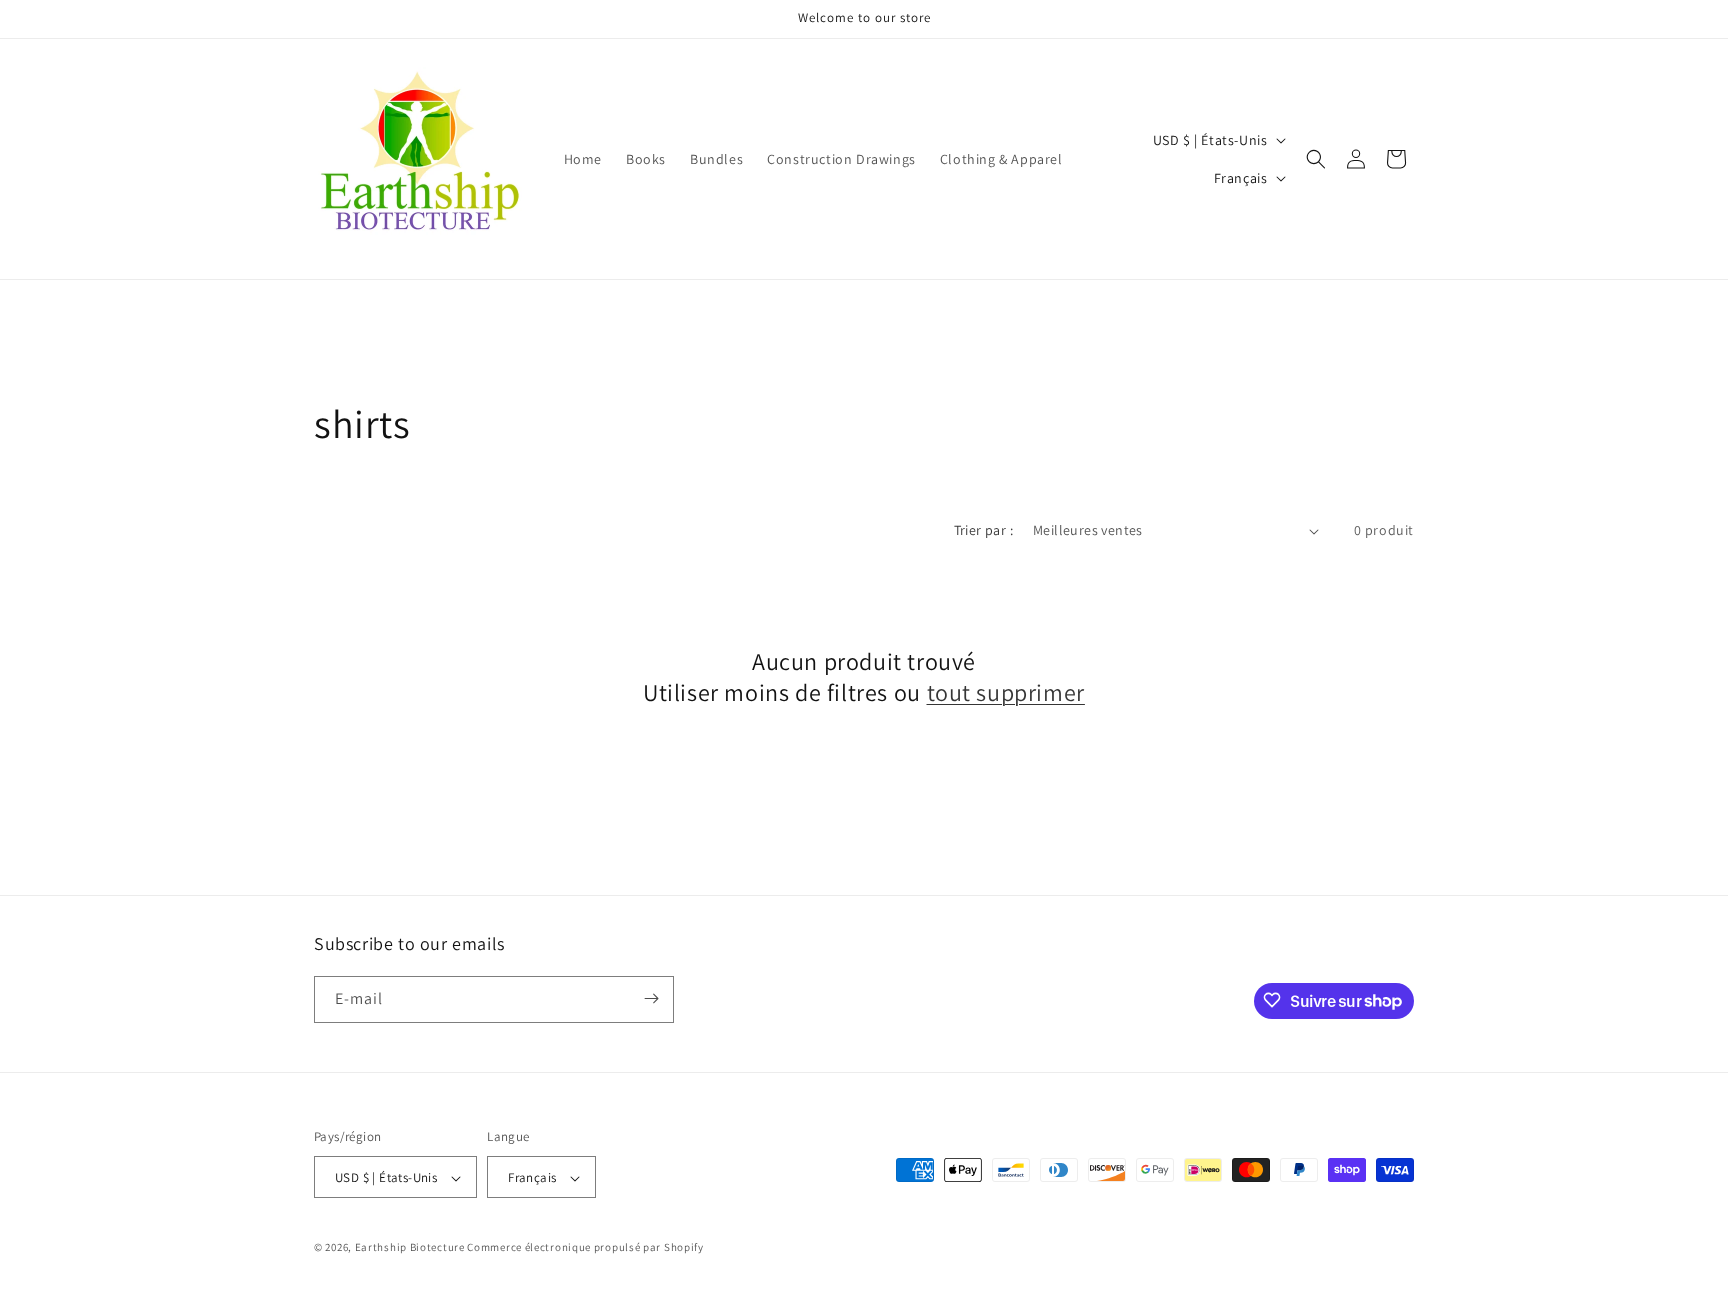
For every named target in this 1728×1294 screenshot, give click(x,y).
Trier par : (983, 530)
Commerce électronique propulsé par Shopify (585, 1248)
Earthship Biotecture (410, 1248)
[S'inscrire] (651, 998)
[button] (1316, 159)
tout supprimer (1006, 693)
